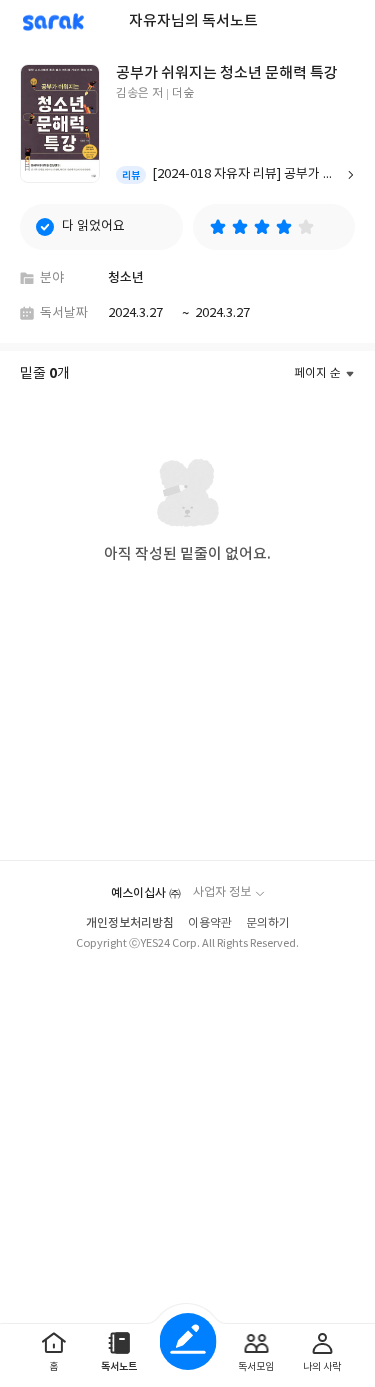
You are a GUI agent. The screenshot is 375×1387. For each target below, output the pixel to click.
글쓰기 (187, 1341)
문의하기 (268, 923)
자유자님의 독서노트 (193, 21)
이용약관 (210, 923)
